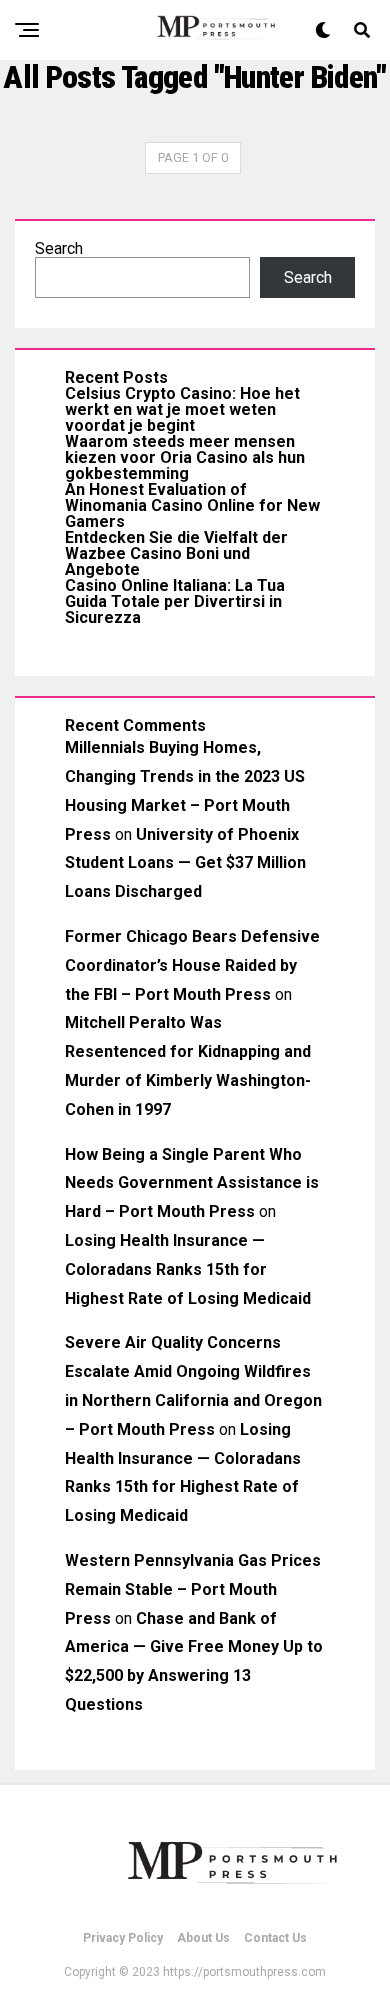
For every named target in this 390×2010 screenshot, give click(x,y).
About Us (203, 1938)
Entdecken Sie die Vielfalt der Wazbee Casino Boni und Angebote (176, 553)
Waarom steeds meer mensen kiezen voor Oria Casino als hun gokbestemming (185, 457)
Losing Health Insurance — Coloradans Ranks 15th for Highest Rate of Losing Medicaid (188, 1269)
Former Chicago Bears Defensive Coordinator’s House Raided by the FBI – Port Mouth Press (192, 965)
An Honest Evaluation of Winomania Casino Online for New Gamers (192, 505)
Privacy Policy (123, 1938)
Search (59, 248)
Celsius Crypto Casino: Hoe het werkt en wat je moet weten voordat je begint (182, 409)
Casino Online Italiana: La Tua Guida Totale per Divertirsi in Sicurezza (175, 601)
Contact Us (275, 1938)
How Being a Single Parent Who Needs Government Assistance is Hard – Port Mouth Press (192, 1183)
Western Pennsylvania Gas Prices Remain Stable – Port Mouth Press (193, 1589)
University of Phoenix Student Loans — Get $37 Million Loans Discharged (185, 863)
